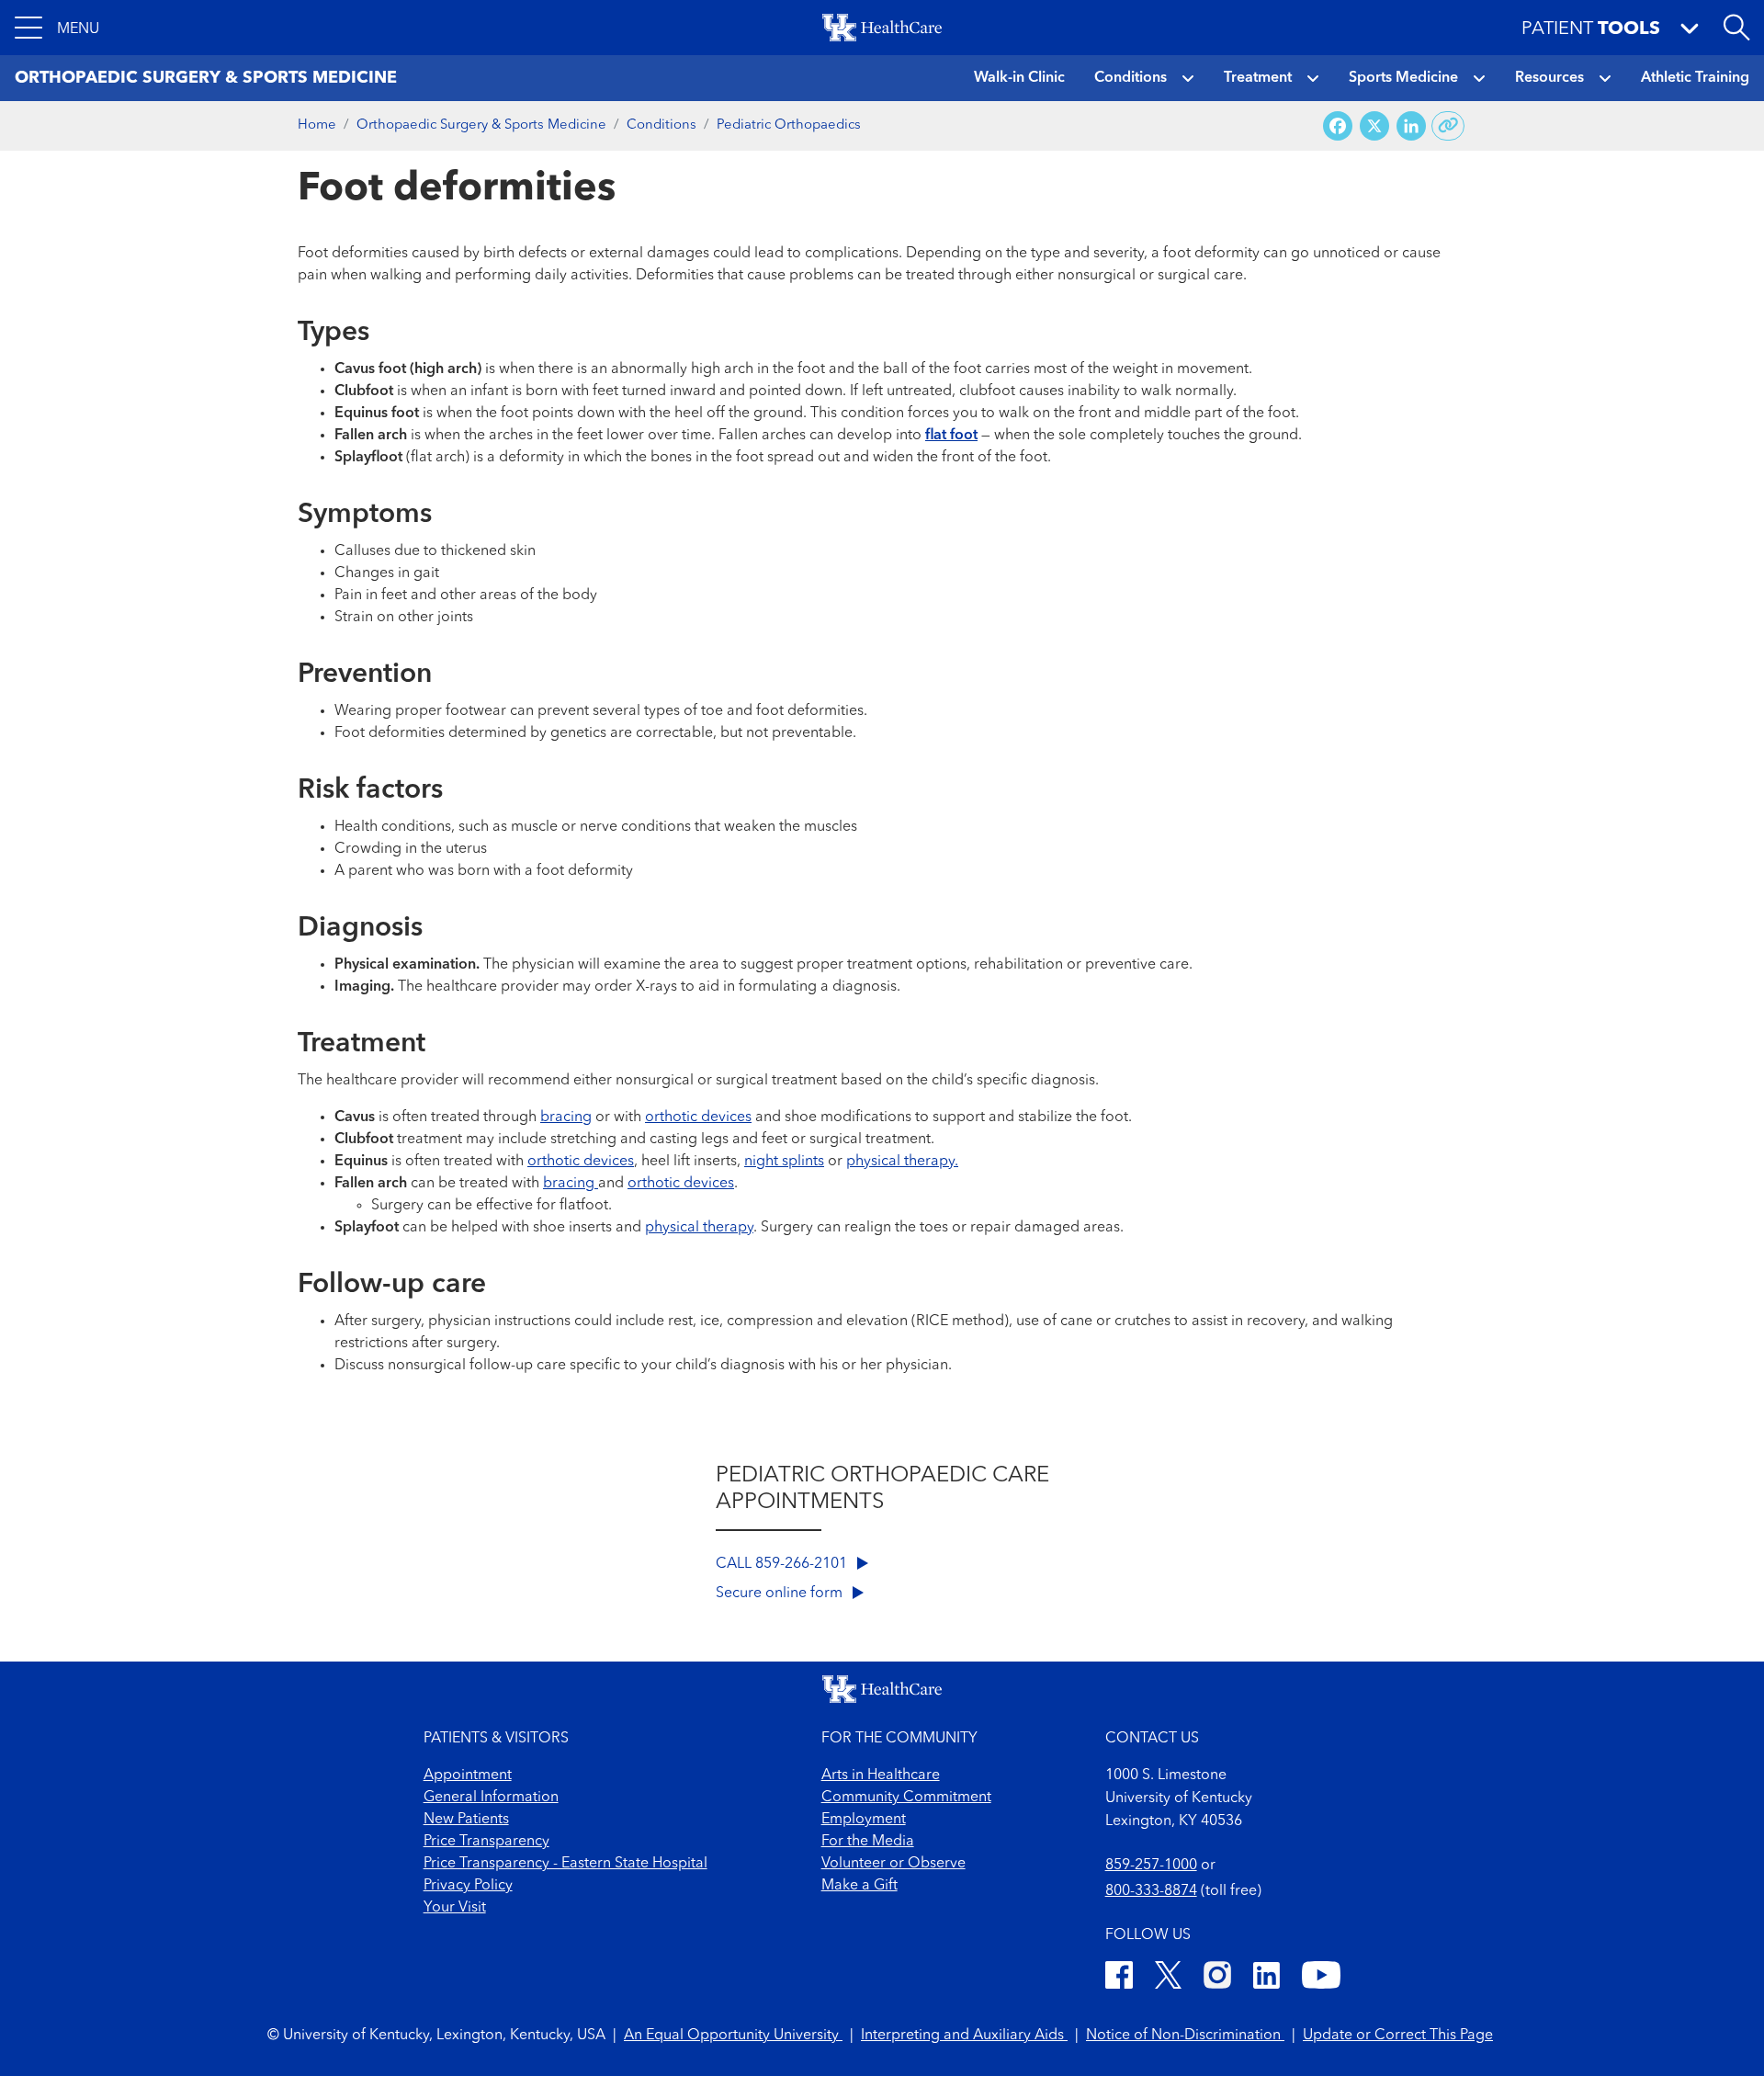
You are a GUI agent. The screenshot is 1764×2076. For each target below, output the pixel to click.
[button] (57, 28)
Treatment (1258, 78)
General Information (491, 1798)
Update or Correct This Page (1398, 2036)
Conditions (1131, 78)
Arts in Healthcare (881, 1775)
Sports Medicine (1403, 78)
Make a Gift (859, 1886)
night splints (784, 1162)
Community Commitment (906, 1798)
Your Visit (455, 1908)
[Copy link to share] (1448, 126)
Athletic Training (1695, 78)
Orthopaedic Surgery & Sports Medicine (481, 125)
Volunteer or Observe (893, 1864)
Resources (1549, 78)
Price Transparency (486, 1842)
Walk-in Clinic (1019, 78)
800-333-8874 (1151, 1891)
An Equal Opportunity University (733, 2036)
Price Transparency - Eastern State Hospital (565, 1864)
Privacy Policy (468, 1886)
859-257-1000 (1151, 1866)
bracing (566, 1117)
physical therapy (699, 1228)
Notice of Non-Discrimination (1185, 2036)
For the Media (868, 1842)
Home (317, 125)
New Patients (466, 1820)
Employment (864, 1820)
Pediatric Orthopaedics (789, 125)
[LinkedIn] (1266, 1978)
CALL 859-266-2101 (783, 1564)
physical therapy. (902, 1162)
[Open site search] (1736, 28)
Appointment (468, 1775)
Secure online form (781, 1594)
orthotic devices (698, 1117)
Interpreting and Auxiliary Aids (964, 2036)
